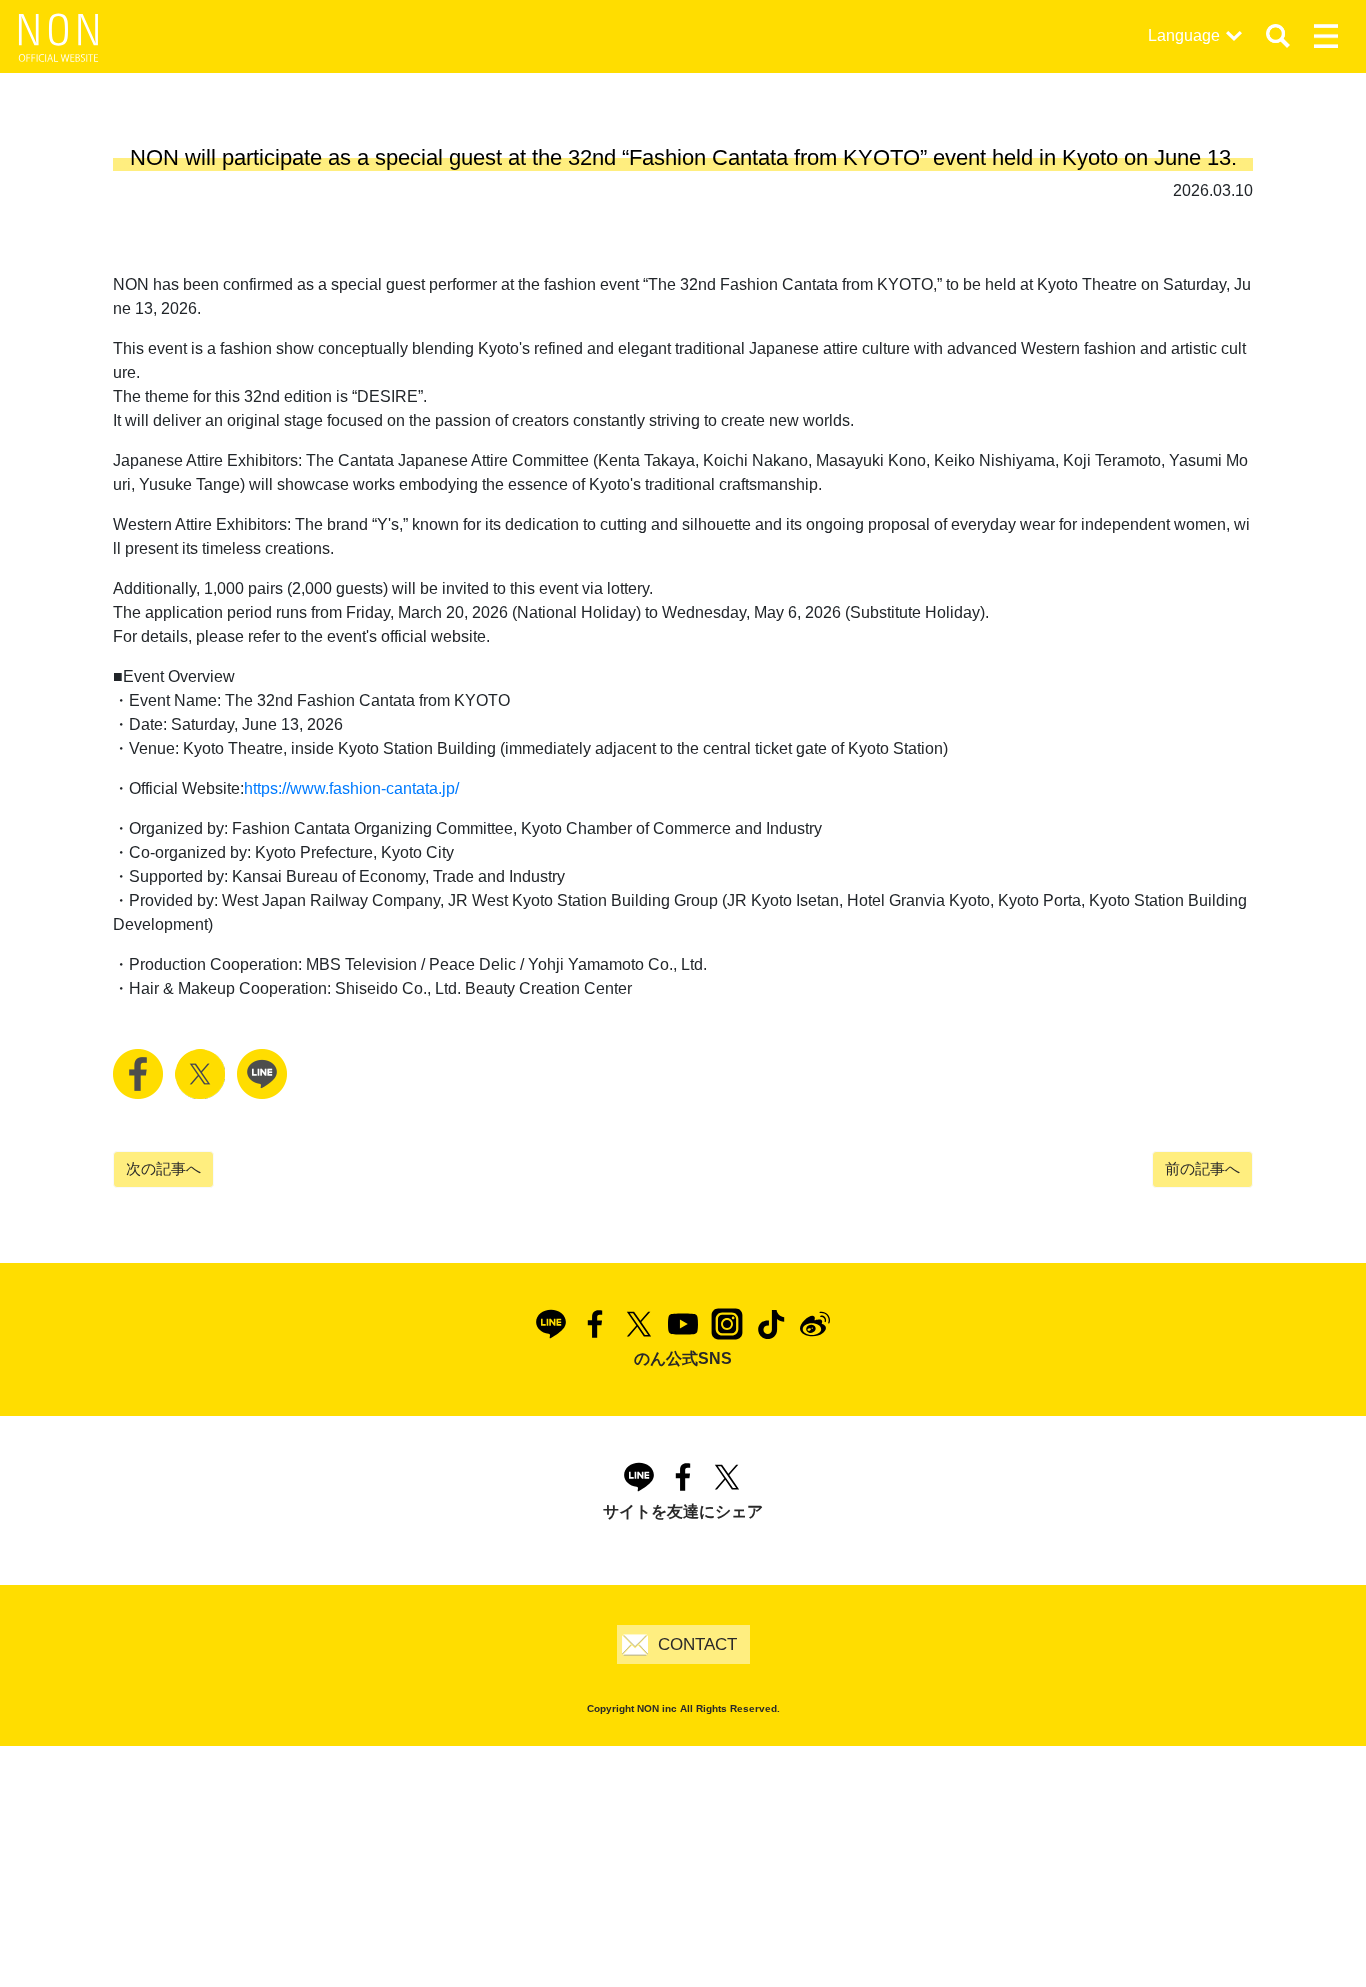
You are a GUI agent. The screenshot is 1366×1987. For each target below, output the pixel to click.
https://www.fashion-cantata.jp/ (351, 788)
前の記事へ (1202, 1168)
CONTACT (697, 1644)
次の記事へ (163, 1168)
